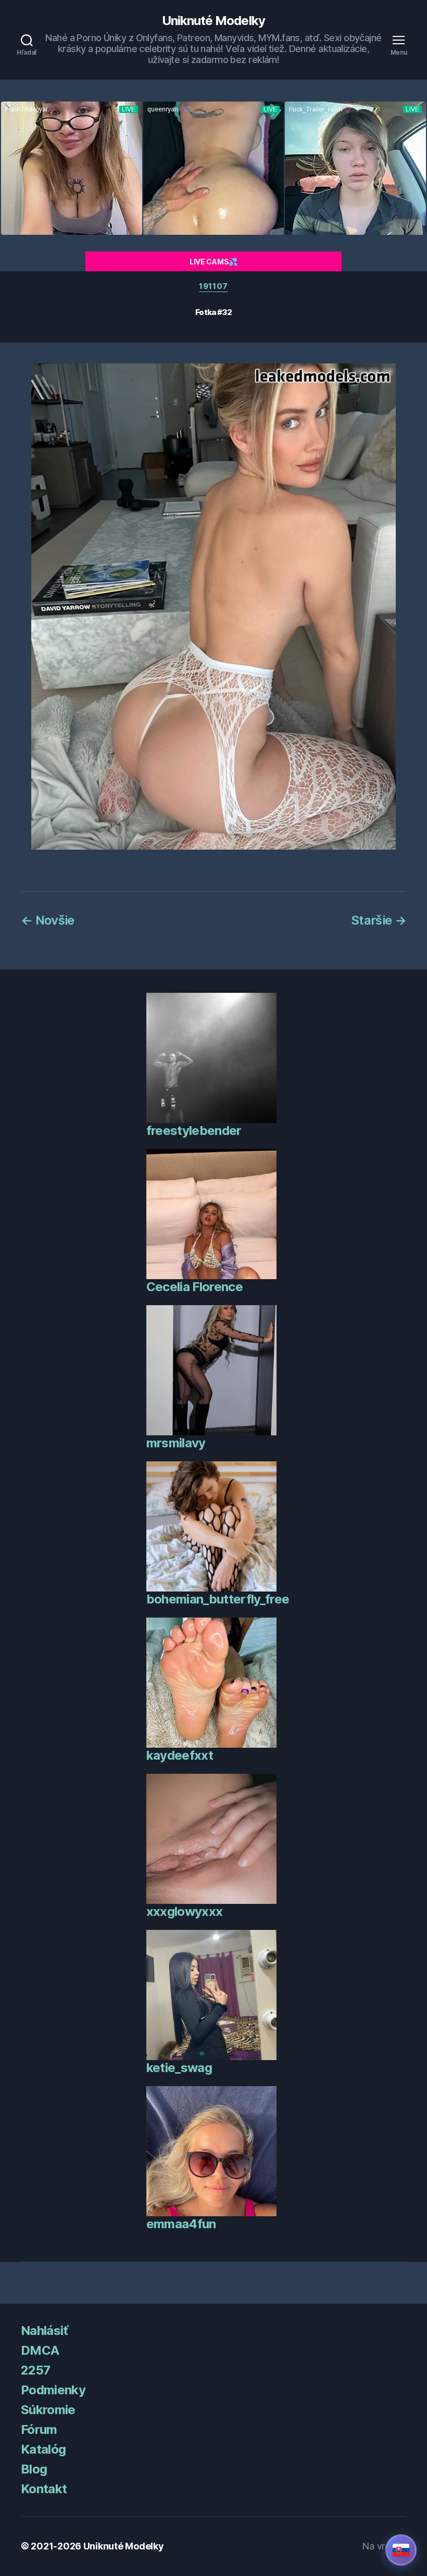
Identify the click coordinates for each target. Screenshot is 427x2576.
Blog (34, 2469)
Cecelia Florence (194, 1287)
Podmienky (53, 2390)
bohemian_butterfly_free (218, 1599)
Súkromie (48, 2410)
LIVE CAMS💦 (213, 262)
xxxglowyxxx (185, 1911)
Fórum (39, 2429)
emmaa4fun (181, 2224)
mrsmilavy (176, 1443)
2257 (35, 2370)
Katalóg (43, 2449)
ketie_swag (179, 2068)
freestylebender (194, 1131)
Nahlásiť (45, 2331)
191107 (213, 286)
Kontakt (44, 2489)
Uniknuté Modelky (213, 21)
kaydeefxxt (180, 1755)
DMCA (40, 2350)
